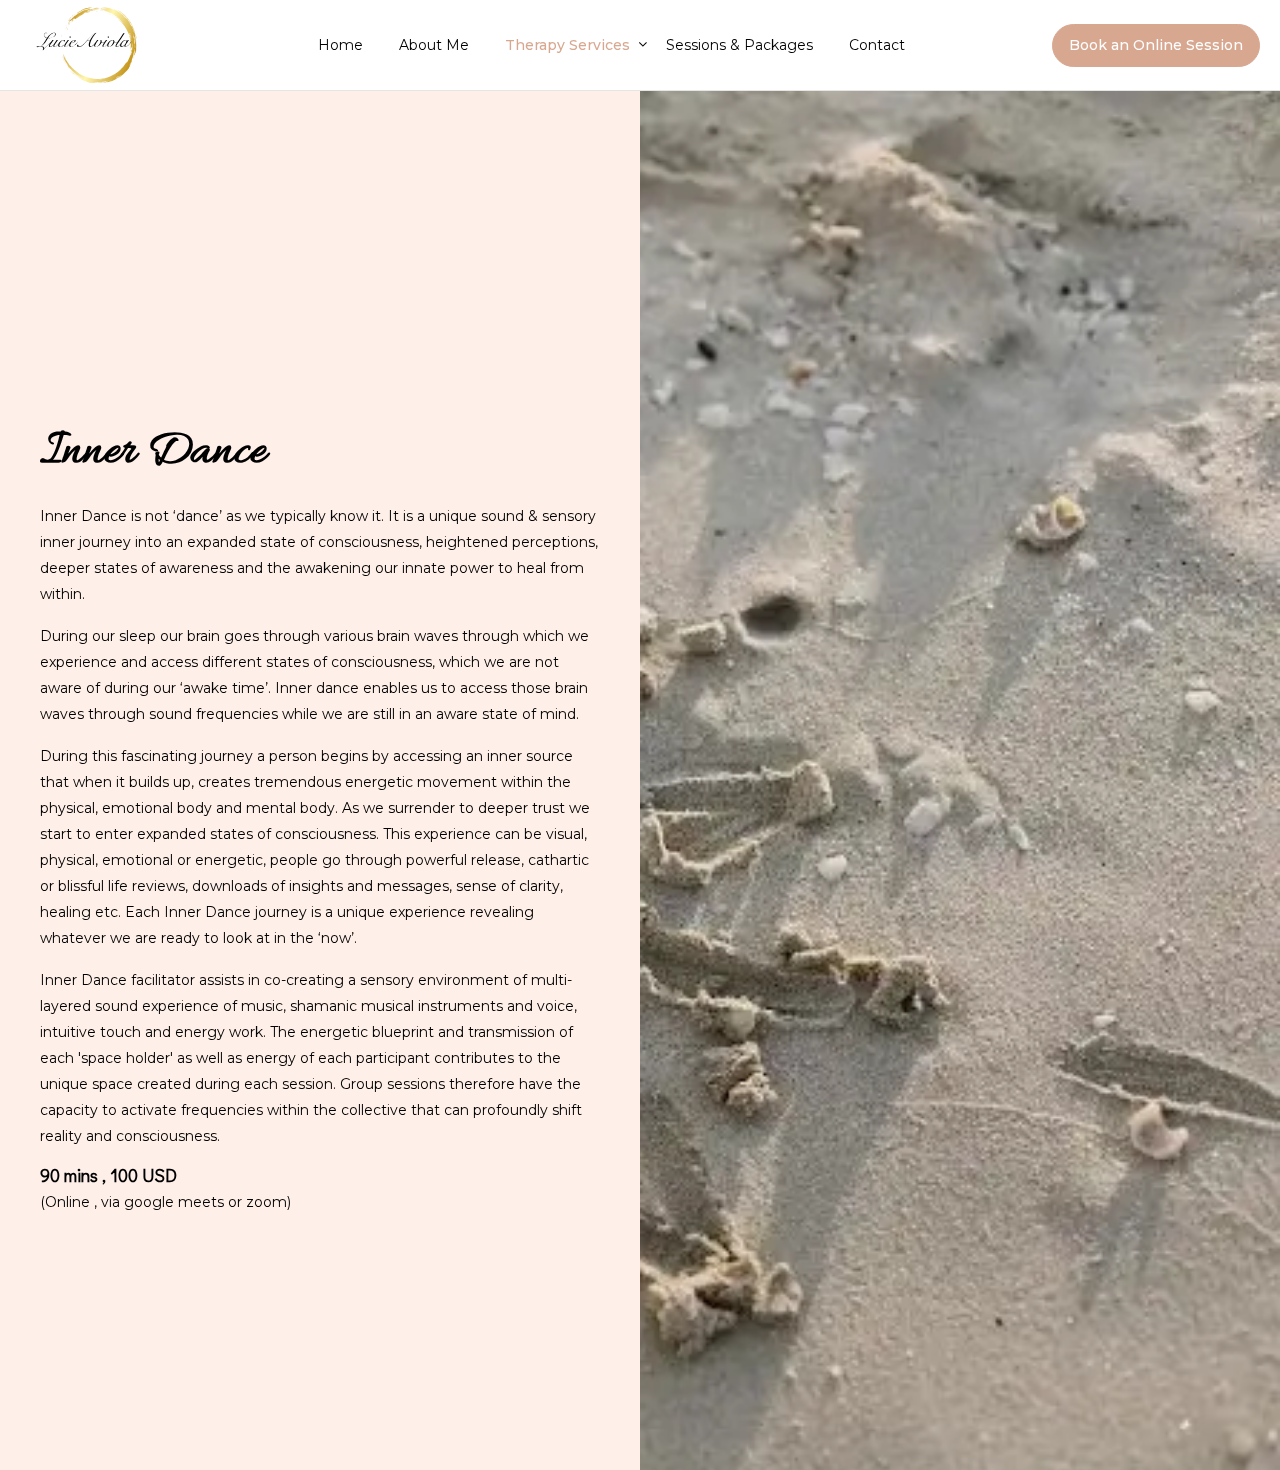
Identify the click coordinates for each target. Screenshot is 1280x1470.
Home (340, 45)
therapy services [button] (567, 45)
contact (877, 45)
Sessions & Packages (739, 45)
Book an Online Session (1156, 45)
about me (434, 45)
